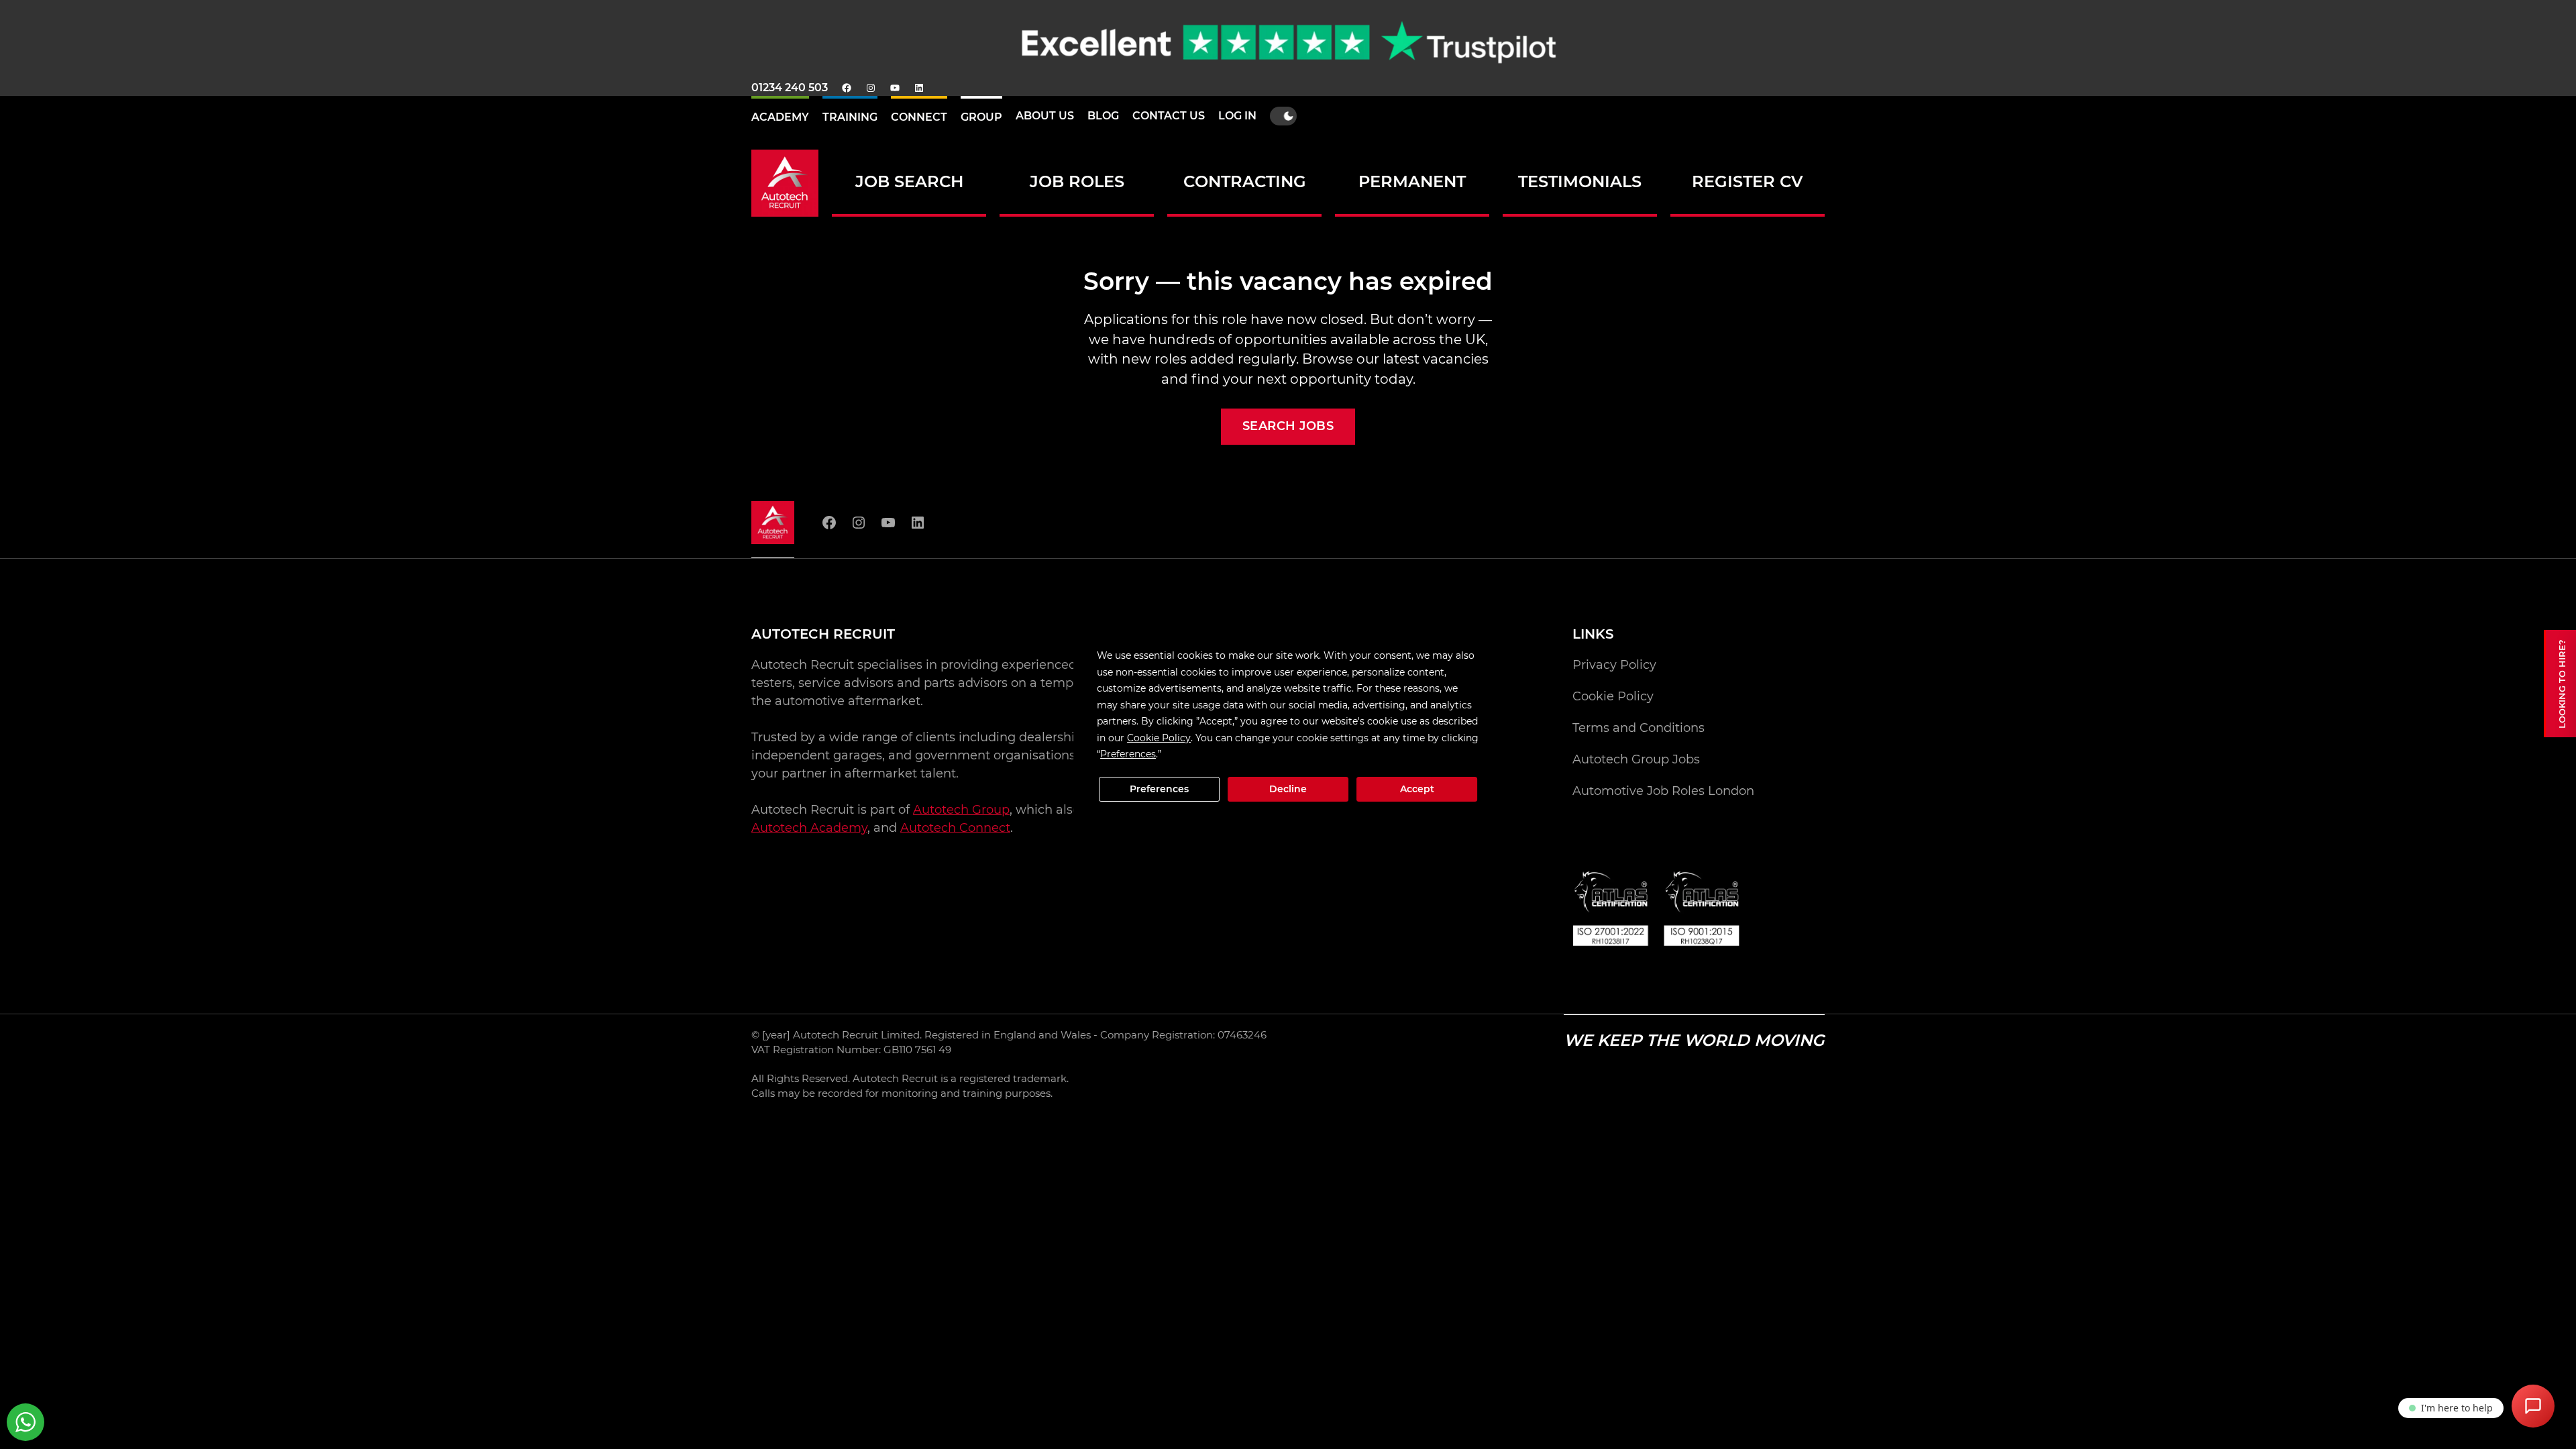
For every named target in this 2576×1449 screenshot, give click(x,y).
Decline (1288, 789)
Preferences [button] (1128, 754)
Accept (1417, 789)
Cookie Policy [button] (1159, 738)
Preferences (1159, 789)
